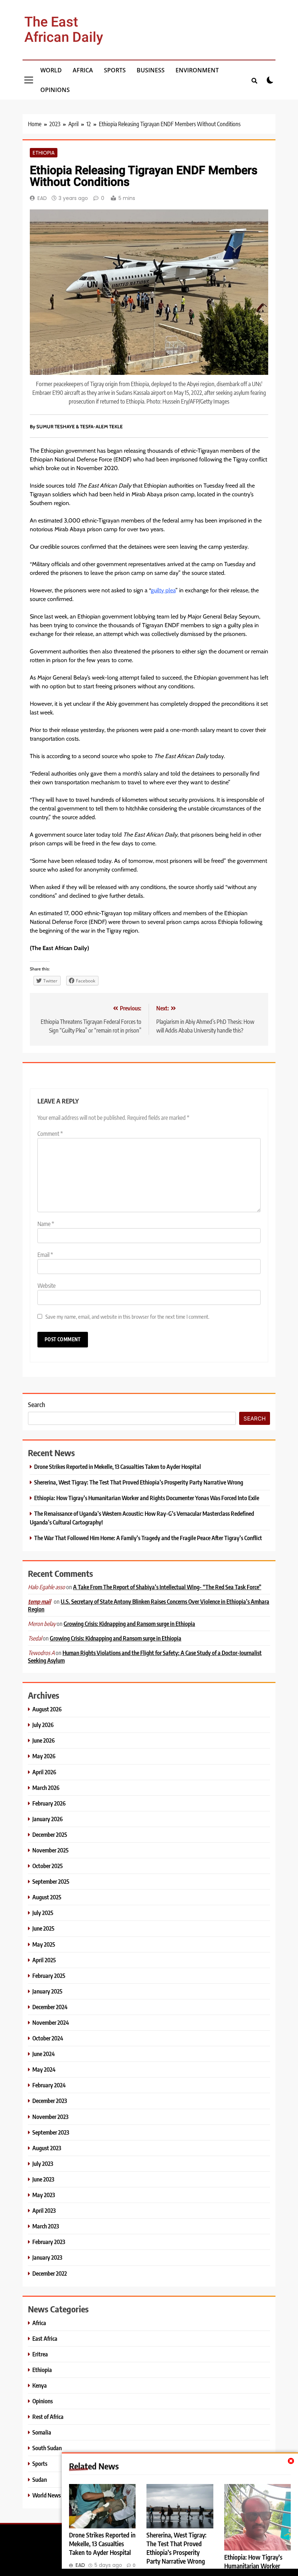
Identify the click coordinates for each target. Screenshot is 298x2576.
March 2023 (46, 2226)
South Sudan (47, 2448)
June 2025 (43, 1928)
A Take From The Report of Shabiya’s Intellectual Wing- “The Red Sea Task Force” (167, 1587)
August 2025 (47, 1897)
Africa (83, 70)
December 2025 (50, 1834)
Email (45, 1255)
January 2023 (47, 2257)
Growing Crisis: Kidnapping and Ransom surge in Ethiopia (129, 1624)
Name (46, 1224)
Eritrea (40, 2354)
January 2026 (48, 1819)
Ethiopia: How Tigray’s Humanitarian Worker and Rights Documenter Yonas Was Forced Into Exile (147, 1498)
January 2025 (47, 1991)
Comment (50, 1134)
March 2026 (46, 1788)
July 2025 (43, 1913)
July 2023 (43, 2164)
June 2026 (44, 1740)
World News (47, 2495)
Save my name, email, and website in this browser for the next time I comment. (127, 1316)
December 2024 (50, 2007)
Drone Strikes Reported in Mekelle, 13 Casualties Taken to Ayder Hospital (102, 2544)
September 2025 (51, 1881)
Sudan (40, 2479)
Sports (115, 70)
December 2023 (50, 2101)
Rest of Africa (48, 2417)
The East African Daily (64, 30)
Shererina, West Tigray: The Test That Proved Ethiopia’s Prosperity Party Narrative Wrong (139, 1482)
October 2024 (48, 2038)
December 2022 (50, 2273)
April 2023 (44, 2210)
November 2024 (51, 2022)
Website (47, 1286)
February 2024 (49, 2085)
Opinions (55, 90)
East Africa (45, 2338)
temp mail (39, 1602)
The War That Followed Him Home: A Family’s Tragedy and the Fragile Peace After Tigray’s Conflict (148, 1538)
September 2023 (51, 2132)
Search (37, 1404)
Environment (197, 70)
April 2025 (44, 1960)
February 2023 (49, 2242)
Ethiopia (44, 153)
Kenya (40, 2385)
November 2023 (50, 2117)
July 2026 (43, 1725)
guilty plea (163, 590)
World (51, 70)
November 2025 (51, 1850)
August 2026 (47, 1709)
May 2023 (44, 2195)
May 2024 (44, 2069)
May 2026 (44, 1756)
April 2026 (44, 1772)
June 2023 (43, 2179)
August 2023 (47, 2148)
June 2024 (44, 2054)
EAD (42, 198)
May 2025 (44, 1944)
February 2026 (49, 1803)
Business (151, 70)
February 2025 (49, 1976)
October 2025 (48, 1866)
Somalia (42, 2432)
